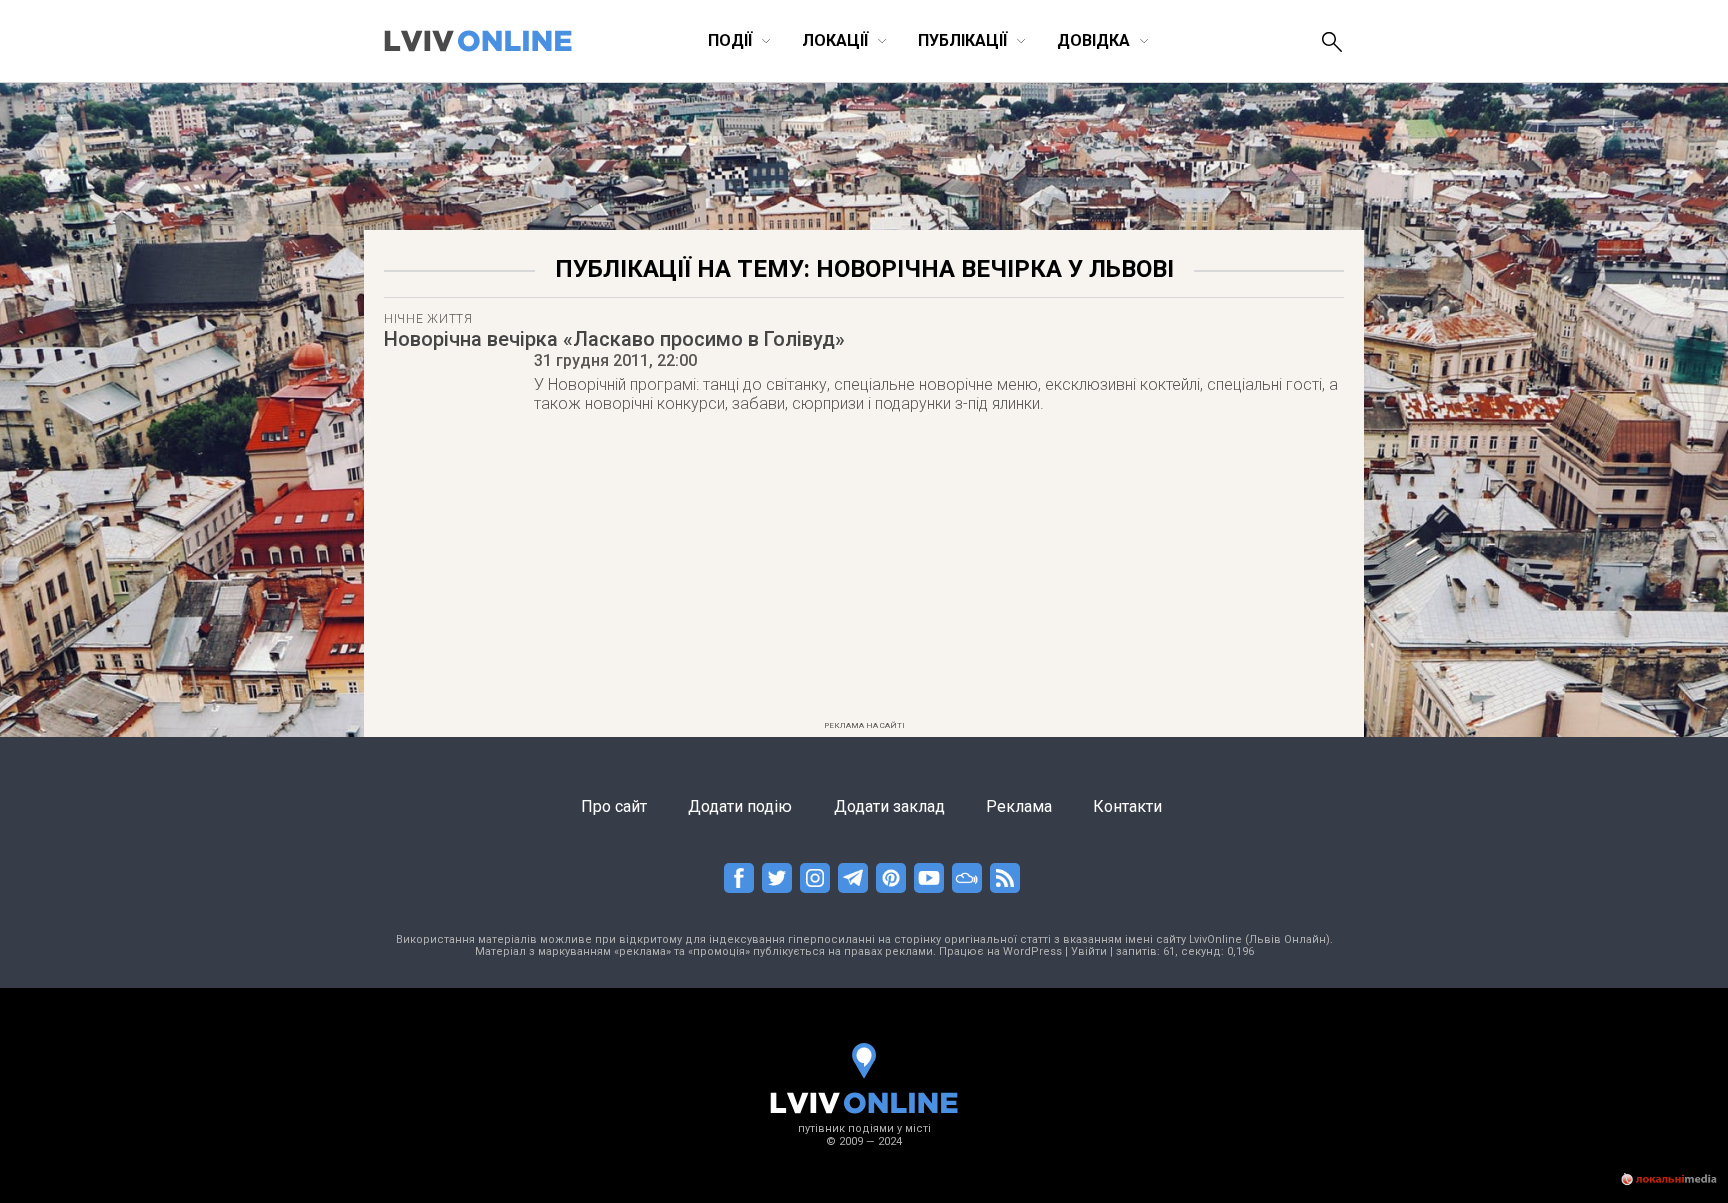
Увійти (1089, 951)
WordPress (1032, 951)
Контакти (1127, 806)
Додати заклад (889, 806)
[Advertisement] (864, 573)
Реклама (1019, 806)
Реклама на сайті (864, 725)
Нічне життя (428, 319)
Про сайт (614, 806)
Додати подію (740, 806)
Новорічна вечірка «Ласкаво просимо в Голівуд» (614, 339)
